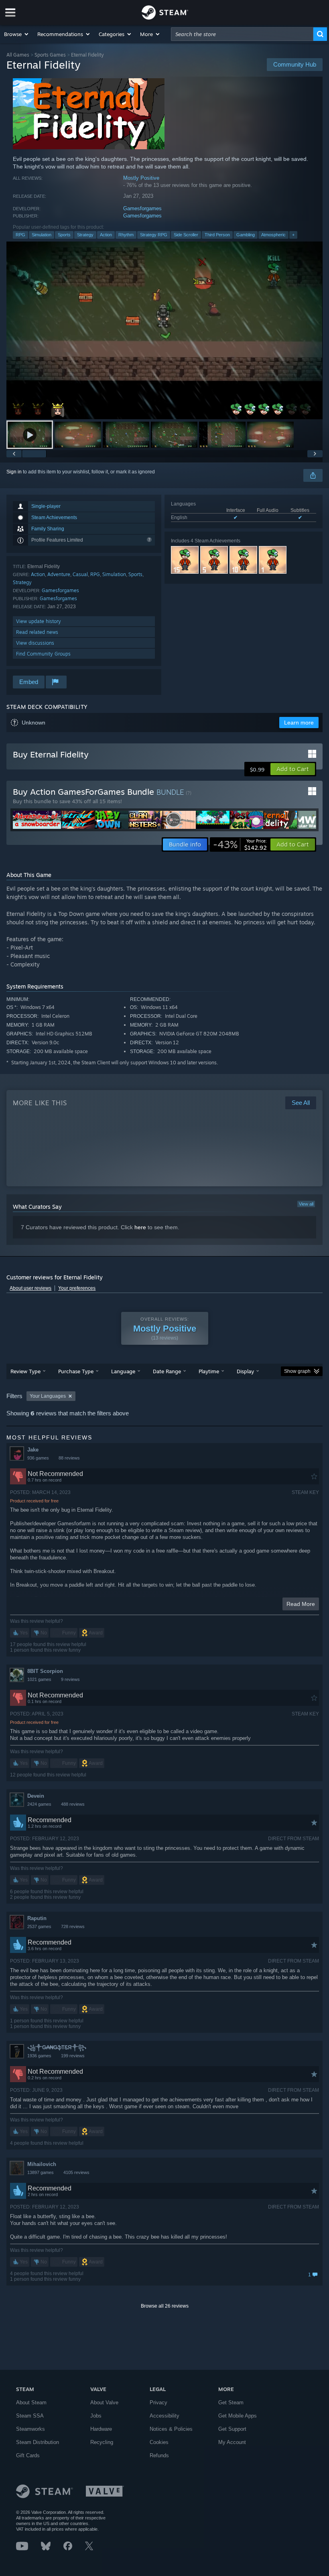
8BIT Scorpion (45, 1671)
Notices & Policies (171, 2429)
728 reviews (73, 1926)
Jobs (96, 2416)
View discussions (35, 643)
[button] (17, 34)
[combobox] (242, 34)
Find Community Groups (43, 654)
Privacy (158, 2402)
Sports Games (50, 55)
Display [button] (245, 1371)
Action (106, 235)
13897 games (41, 2172)
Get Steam (231, 2402)
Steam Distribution (38, 2442)
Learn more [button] (299, 723)
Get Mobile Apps (238, 2416)
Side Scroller (186, 235)
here (140, 1227)
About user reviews (30, 1288)
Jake (33, 1450)
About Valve (104, 2402)
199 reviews (73, 2056)
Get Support (232, 2429)
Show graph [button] (297, 1371)
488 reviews (73, 1804)
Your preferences (77, 1288)
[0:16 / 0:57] (164, 330)
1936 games (39, 2056)
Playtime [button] (209, 1371)
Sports (64, 235)
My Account (232, 2442)
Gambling (246, 235)
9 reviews (70, 1679)
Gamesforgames (142, 208)
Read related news (37, 632)
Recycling (102, 2442)
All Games (18, 55)
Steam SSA (30, 2416)
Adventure (59, 574)
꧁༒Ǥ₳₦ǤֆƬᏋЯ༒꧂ (57, 2047)
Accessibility (164, 2416)
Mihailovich (42, 2164)
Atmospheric (273, 235)
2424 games (39, 1804)
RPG (20, 235)
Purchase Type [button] (76, 1371)
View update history (39, 621)
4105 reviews (76, 2172)
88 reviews (69, 1458)
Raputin (37, 1918)
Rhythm (126, 235)
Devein (36, 1796)
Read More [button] (301, 1604)
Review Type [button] (25, 1371)
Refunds (159, 2455)
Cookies (159, 2442)
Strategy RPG (154, 235)
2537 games (39, 1926)
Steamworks (30, 2429)
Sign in (14, 472)
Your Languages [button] (48, 1396)
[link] (240, 844)
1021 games (39, 1679)
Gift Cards (28, 2455)
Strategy (85, 235)
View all (306, 1204)
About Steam (31, 2402)
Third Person (217, 235)
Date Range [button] (167, 1371)
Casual (80, 574)
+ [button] (293, 235)
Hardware (101, 2429)
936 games (38, 1458)
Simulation (42, 235)
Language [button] (123, 1371)
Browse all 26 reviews (165, 2306)
